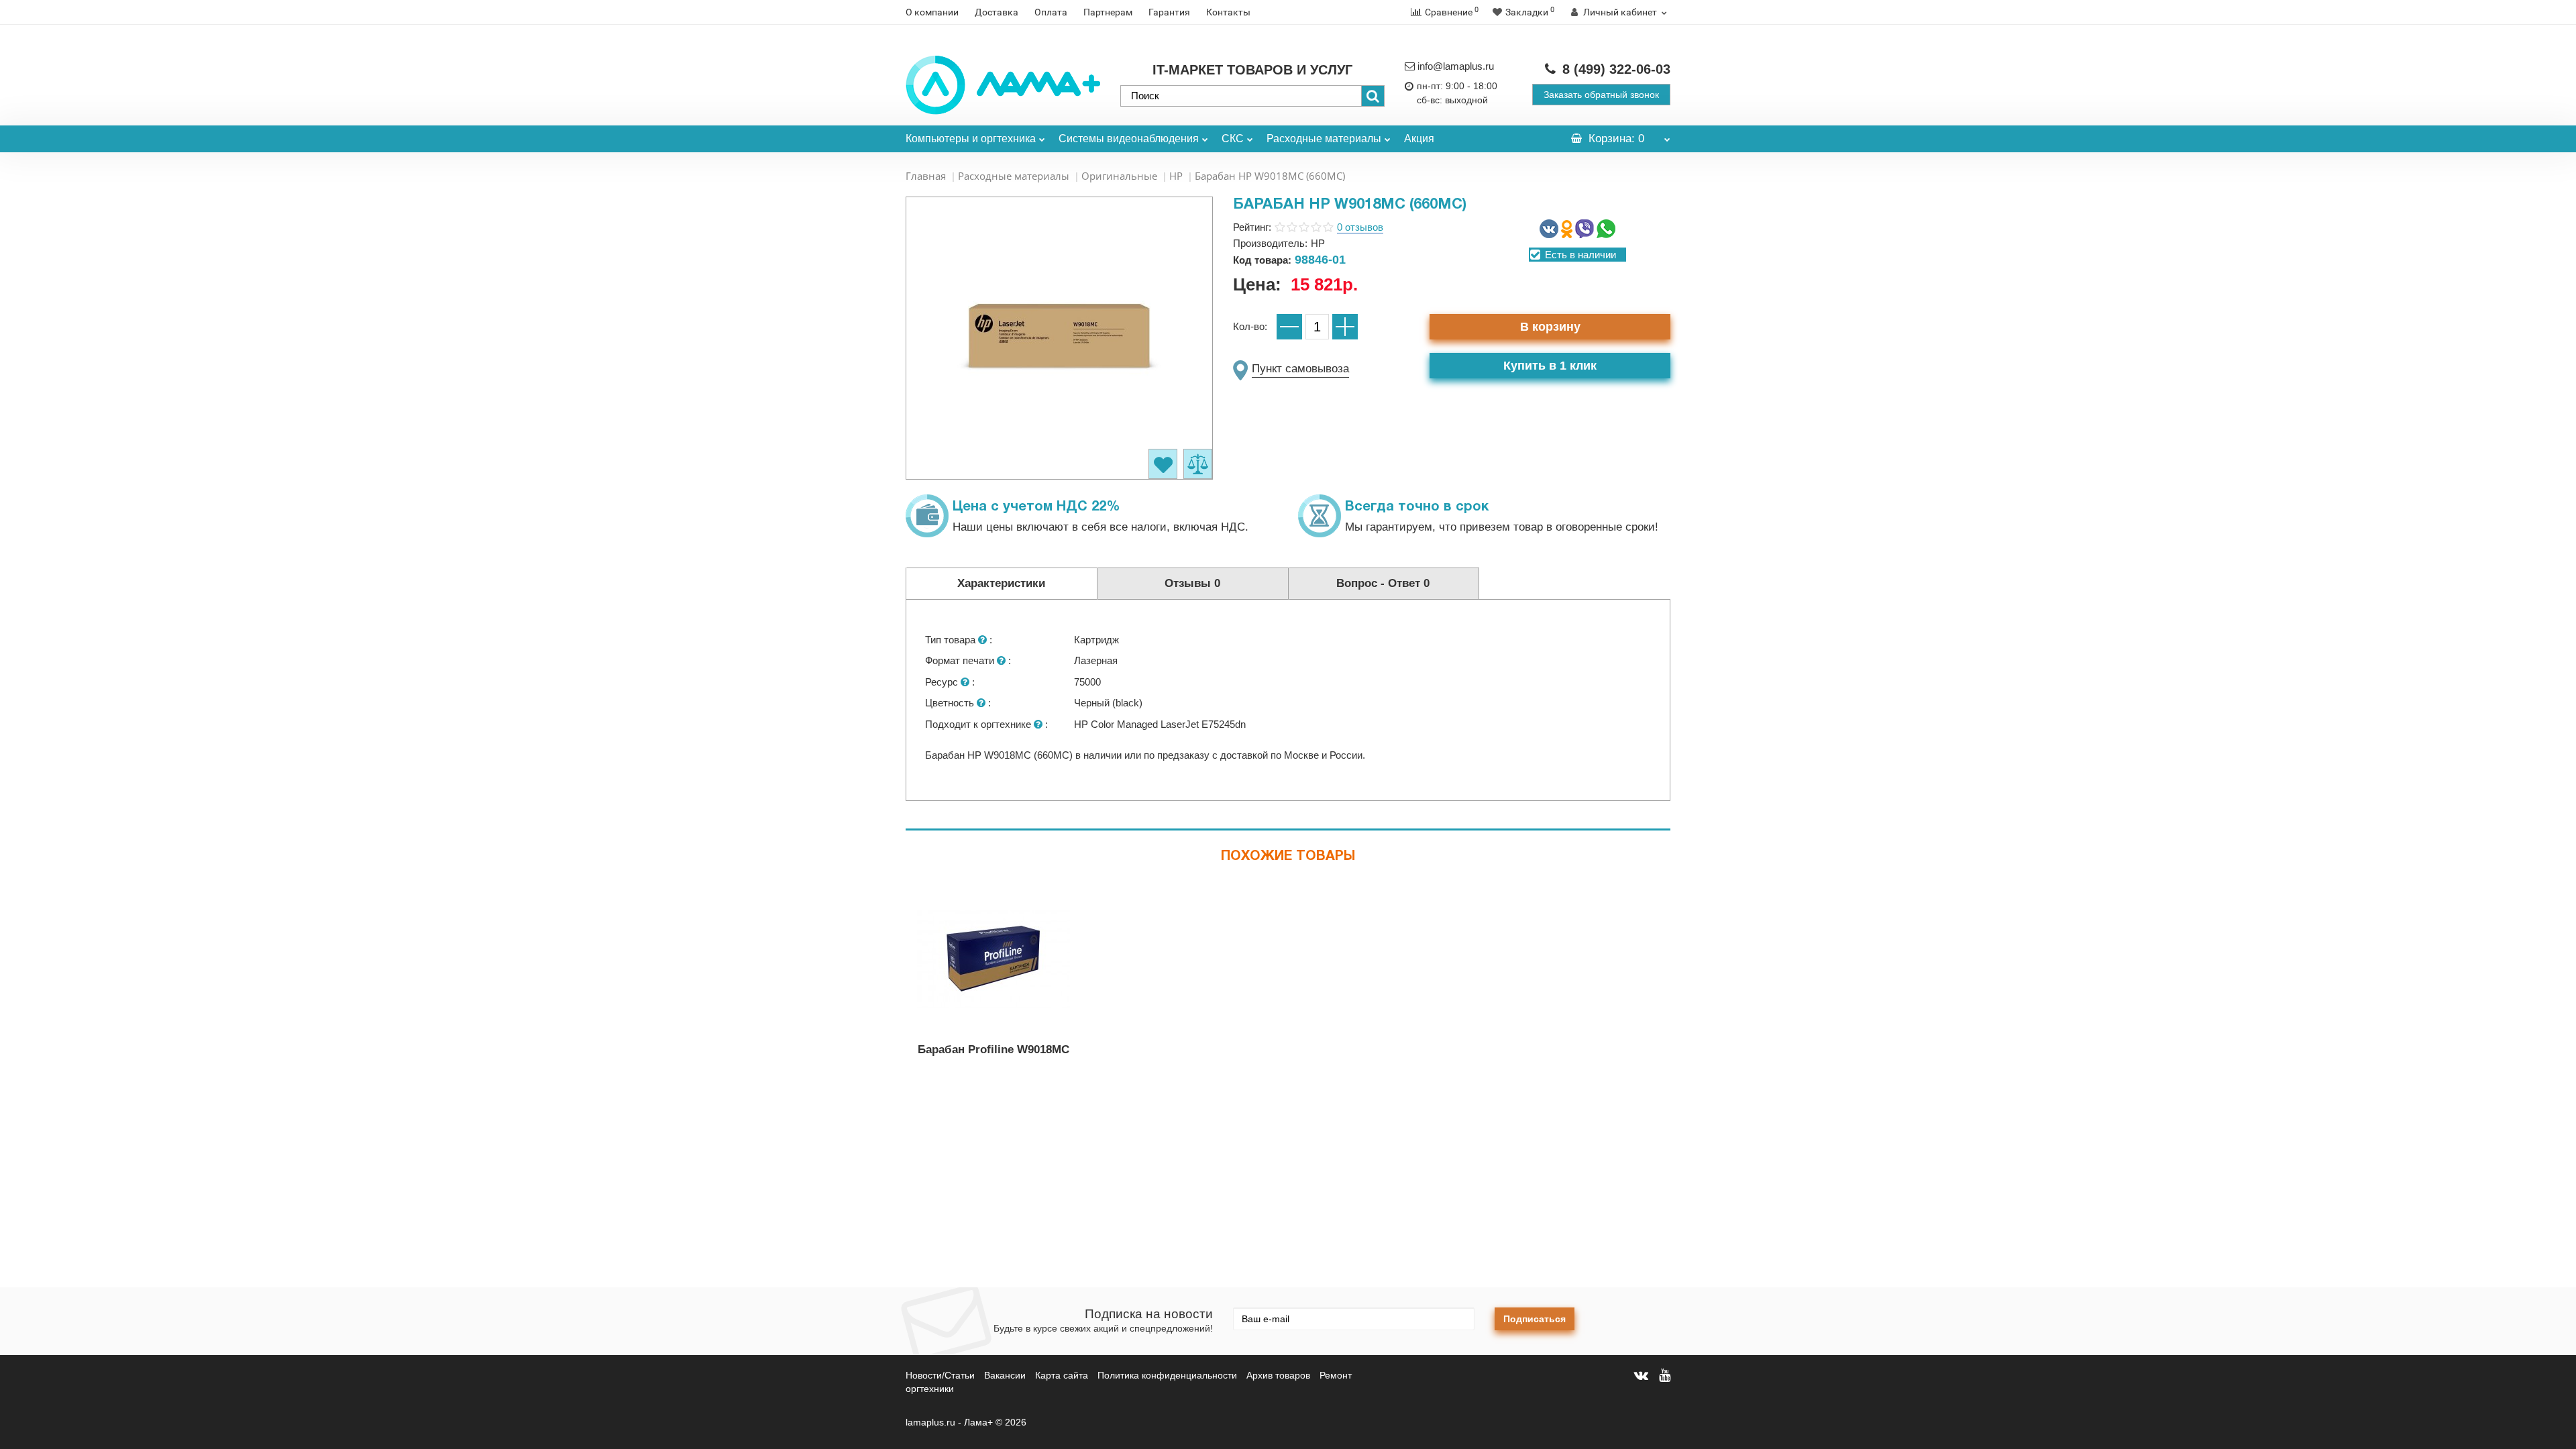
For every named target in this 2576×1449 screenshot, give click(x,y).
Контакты (1228, 12)
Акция (1419, 139)
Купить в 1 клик (1550, 366)
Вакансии (1005, 1375)
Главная (926, 176)
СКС (1233, 139)
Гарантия (1169, 12)
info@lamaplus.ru (1456, 66)
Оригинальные (1119, 176)
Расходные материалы (1324, 139)
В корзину (1550, 327)
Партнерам (1108, 12)
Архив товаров (1278, 1375)
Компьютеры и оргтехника (971, 139)
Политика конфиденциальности (1167, 1375)
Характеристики (1001, 583)
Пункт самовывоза (1300, 369)
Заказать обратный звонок (1601, 95)
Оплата (1051, 12)
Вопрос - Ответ (1383, 583)
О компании (932, 12)
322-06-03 (1616, 69)
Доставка (997, 12)
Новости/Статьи (940, 1375)
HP (1176, 176)
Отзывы (1192, 583)
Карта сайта (1062, 1375)
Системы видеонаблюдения (1129, 139)
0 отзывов (1360, 227)
